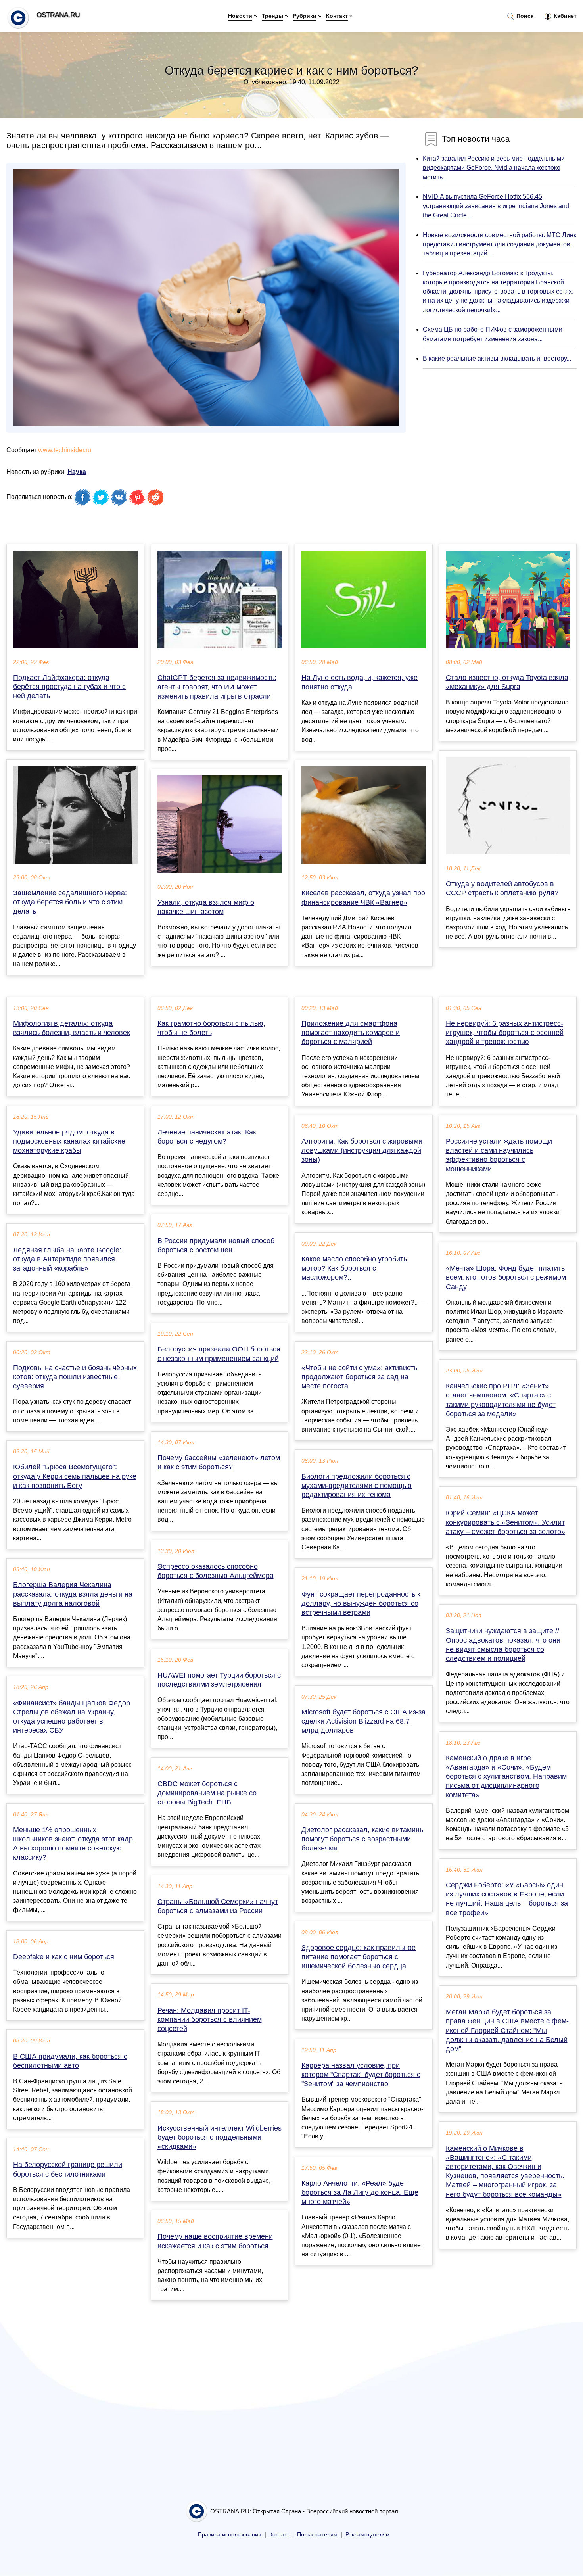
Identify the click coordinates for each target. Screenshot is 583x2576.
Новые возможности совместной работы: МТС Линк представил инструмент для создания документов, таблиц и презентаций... (500, 244)
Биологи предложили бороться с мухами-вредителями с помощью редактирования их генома (357, 1486)
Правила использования (230, 2535)
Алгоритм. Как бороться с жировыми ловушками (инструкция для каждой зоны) (362, 1150)
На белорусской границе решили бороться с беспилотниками (68, 2169)
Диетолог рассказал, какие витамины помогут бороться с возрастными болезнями (363, 1839)
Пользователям (317, 2535)
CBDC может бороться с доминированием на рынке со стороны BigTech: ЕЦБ (207, 1793)
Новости (240, 16)
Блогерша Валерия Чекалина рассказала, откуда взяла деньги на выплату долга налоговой (73, 1594)
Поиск (524, 16)
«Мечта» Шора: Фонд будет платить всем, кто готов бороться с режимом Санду (506, 1277)
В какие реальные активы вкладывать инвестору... (497, 358)
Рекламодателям (368, 2535)
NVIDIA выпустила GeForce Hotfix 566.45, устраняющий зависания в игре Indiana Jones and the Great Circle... (496, 206)
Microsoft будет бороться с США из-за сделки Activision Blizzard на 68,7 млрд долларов (363, 1721)
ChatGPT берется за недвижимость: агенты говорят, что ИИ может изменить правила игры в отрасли (217, 687)
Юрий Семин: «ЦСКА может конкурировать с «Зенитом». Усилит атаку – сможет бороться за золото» (505, 1522)
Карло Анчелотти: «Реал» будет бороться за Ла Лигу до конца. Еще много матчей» (360, 2192)
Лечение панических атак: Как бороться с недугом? (207, 1137)
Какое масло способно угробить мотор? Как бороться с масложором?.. (354, 1268)
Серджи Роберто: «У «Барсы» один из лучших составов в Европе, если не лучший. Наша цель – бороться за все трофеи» (507, 1899)
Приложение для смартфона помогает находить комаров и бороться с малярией (351, 1033)
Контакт (337, 16)
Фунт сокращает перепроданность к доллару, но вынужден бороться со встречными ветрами (361, 1603)
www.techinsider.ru (65, 450)
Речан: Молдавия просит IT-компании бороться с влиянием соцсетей (210, 2019)
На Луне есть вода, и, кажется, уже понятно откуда (360, 682)
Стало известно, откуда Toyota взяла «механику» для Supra (507, 682)
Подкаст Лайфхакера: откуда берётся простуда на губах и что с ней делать (69, 687)
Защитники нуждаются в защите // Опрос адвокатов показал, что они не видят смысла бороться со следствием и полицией (503, 1645)
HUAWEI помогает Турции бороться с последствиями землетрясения (219, 1680)
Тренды (272, 16)
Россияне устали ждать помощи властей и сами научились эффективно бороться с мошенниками (499, 1155)
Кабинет (564, 16)
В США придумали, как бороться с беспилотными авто (70, 2061)
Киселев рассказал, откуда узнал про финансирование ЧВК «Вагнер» (363, 897)
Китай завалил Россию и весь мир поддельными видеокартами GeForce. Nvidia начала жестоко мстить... (494, 168)
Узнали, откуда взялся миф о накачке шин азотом (206, 907)
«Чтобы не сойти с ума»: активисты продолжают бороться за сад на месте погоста (360, 1377)
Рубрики (305, 16)
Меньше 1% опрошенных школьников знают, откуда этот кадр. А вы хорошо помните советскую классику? (74, 1844)
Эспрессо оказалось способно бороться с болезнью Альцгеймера (216, 1571)
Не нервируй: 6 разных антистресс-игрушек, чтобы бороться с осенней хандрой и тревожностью (505, 1033)
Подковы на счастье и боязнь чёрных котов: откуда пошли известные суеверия (75, 1377)
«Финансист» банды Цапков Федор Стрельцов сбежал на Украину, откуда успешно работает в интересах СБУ (72, 1717)
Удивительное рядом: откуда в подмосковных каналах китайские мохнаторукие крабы (69, 1141)
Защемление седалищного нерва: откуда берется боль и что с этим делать (70, 902)
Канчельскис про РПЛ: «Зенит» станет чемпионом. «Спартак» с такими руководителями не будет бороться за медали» (501, 1400)
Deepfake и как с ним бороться (64, 1957)
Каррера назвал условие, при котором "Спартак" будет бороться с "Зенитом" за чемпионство (361, 2075)
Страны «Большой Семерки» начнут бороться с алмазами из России (218, 1906)
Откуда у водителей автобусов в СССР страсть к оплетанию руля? (502, 888)
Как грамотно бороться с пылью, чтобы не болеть (211, 1028)
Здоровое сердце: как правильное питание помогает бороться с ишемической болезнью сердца (359, 1957)
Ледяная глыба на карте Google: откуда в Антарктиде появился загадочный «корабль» (67, 1259)
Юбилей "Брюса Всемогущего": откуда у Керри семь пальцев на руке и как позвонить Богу (75, 1476)
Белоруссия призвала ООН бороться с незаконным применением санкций (219, 1354)
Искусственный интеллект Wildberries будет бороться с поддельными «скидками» (220, 2137)
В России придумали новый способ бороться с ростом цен (216, 1245)
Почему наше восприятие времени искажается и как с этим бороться (215, 2241)
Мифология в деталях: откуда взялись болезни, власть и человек (72, 1028)
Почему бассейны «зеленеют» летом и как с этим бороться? (219, 1462)
